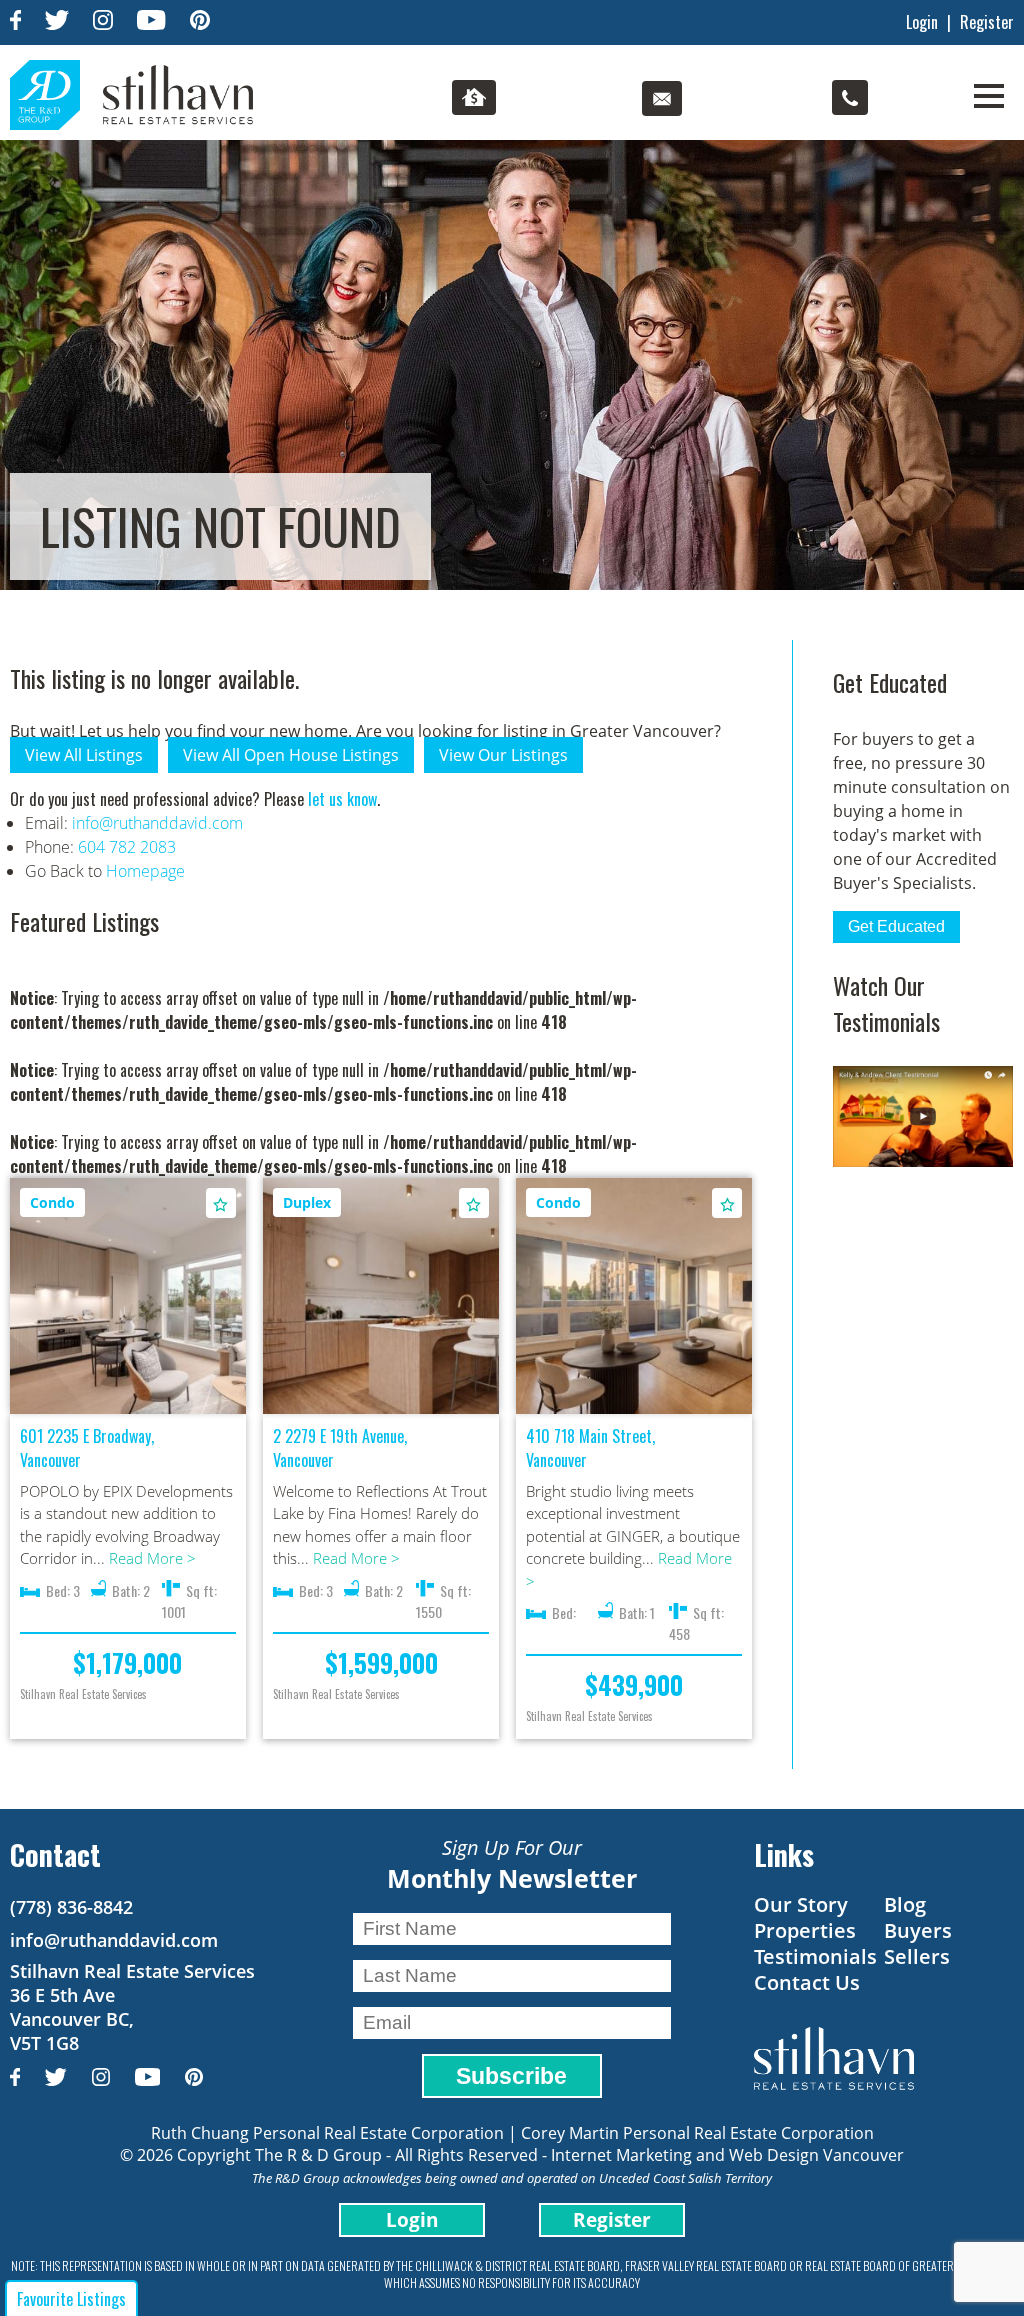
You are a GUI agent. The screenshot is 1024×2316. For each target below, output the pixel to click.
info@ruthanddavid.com (157, 823)
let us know (342, 799)
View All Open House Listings (291, 755)
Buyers (918, 1930)
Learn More (127, 1279)
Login (922, 22)
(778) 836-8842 (71, 1907)
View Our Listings (503, 755)
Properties (805, 1930)
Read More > (152, 1558)
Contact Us (807, 1982)
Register (987, 22)
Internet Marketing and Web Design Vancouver (727, 2155)
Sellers (917, 1956)
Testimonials (815, 1956)
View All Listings (84, 755)
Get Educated (896, 926)
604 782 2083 (127, 847)
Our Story (801, 1904)
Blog (905, 1904)
